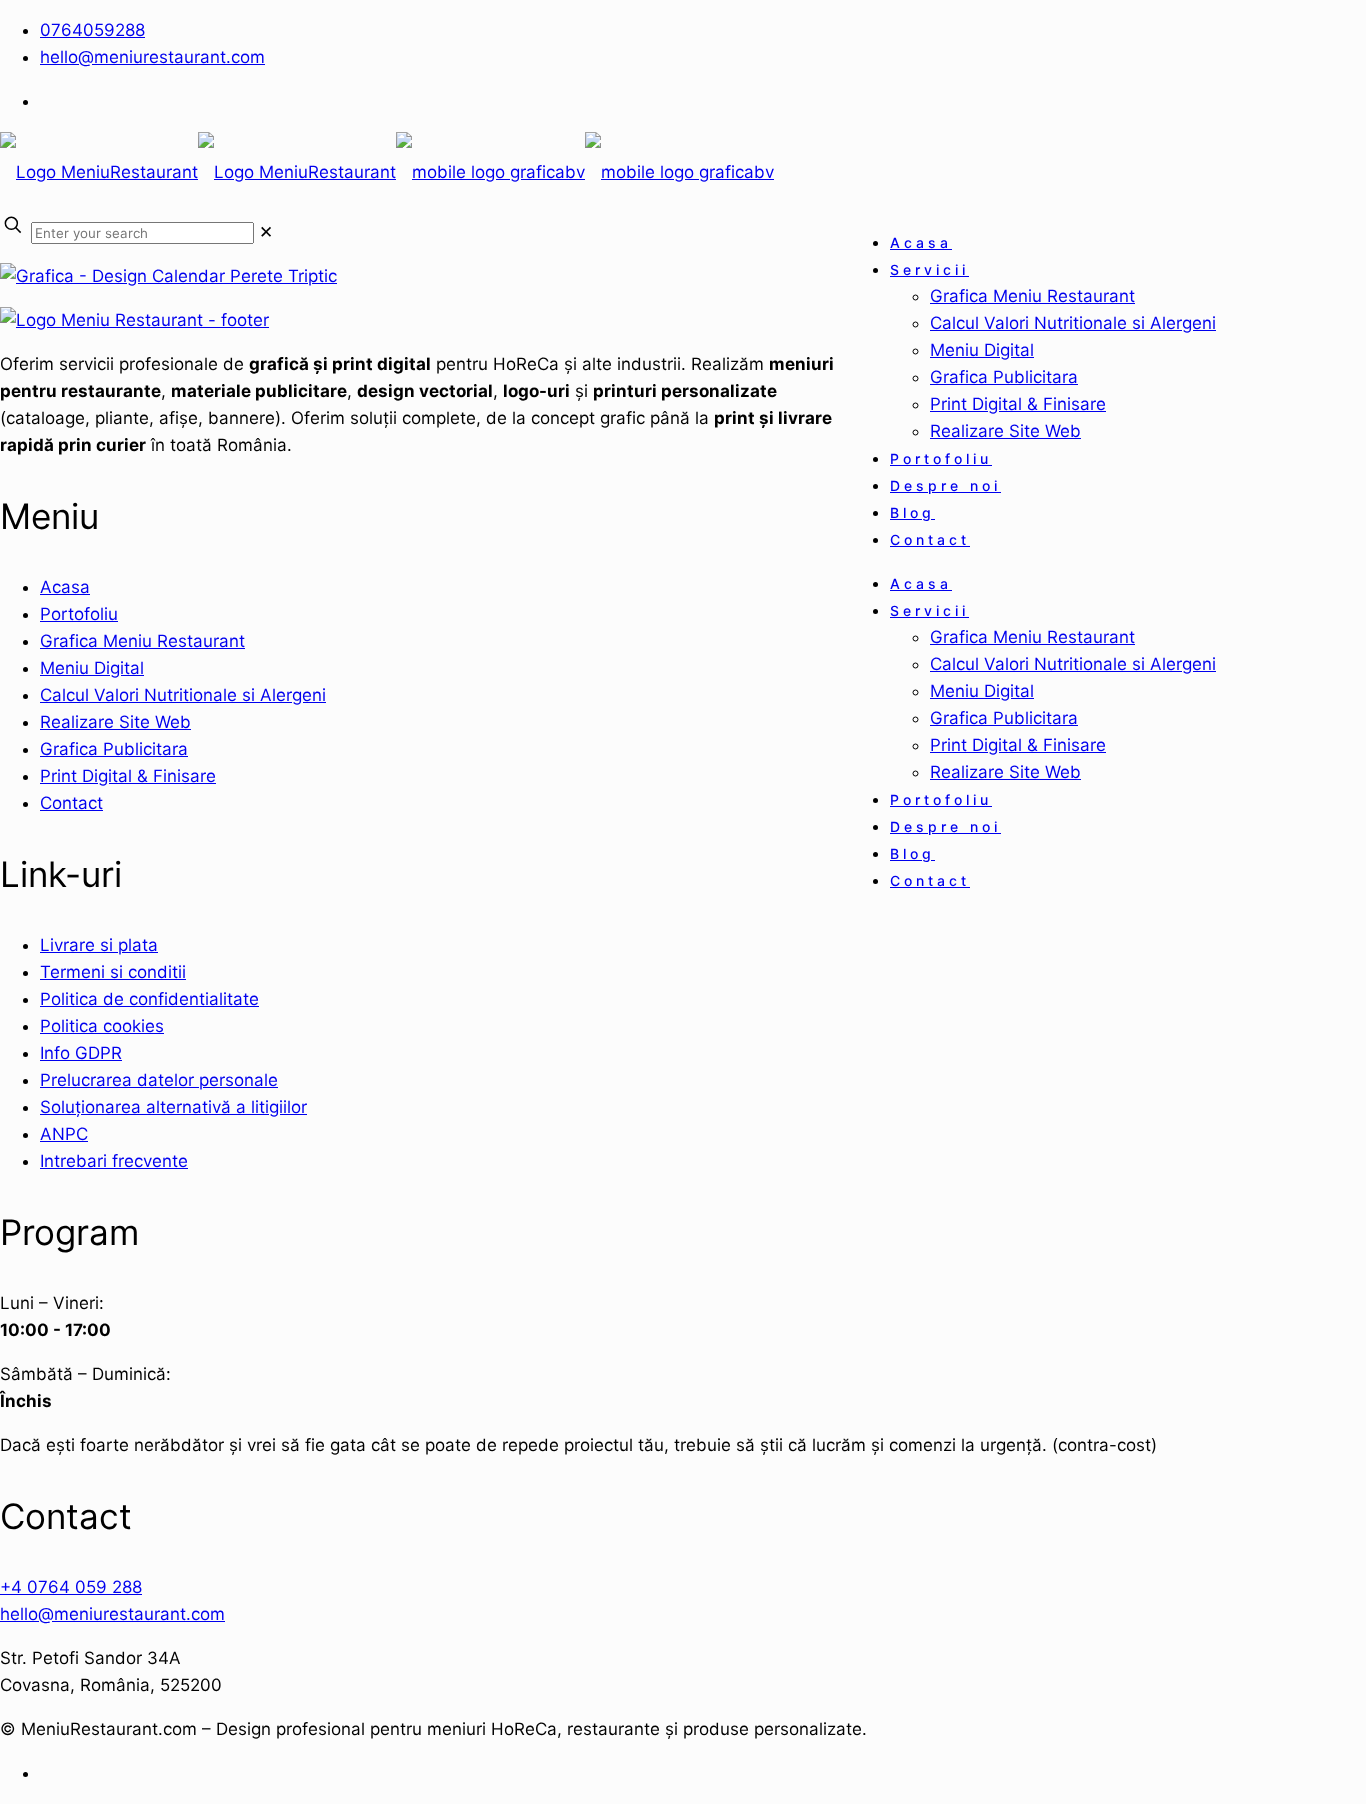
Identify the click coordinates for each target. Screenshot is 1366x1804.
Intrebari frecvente (114, 1161)
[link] (266, 232)
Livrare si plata (99, 945)
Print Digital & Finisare (128, 776)
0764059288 (92, 30)
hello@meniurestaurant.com (152, 57)
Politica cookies (102, 1026)
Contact (71, 803)
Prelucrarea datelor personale (159, 1080)
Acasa (65, 587)
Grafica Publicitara (114, 749)
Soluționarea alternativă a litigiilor (173, 1107)
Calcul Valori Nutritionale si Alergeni (183, 695)
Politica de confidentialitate (149, 999)
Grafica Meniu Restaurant (142, 641)
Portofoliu (79, 614)
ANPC (64, 1134)
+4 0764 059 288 (71, 1587)
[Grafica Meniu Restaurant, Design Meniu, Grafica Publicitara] (387, 172)
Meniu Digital (92, 668)
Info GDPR (81, 1053)
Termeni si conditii (113, 972)
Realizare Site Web (115, 722)
